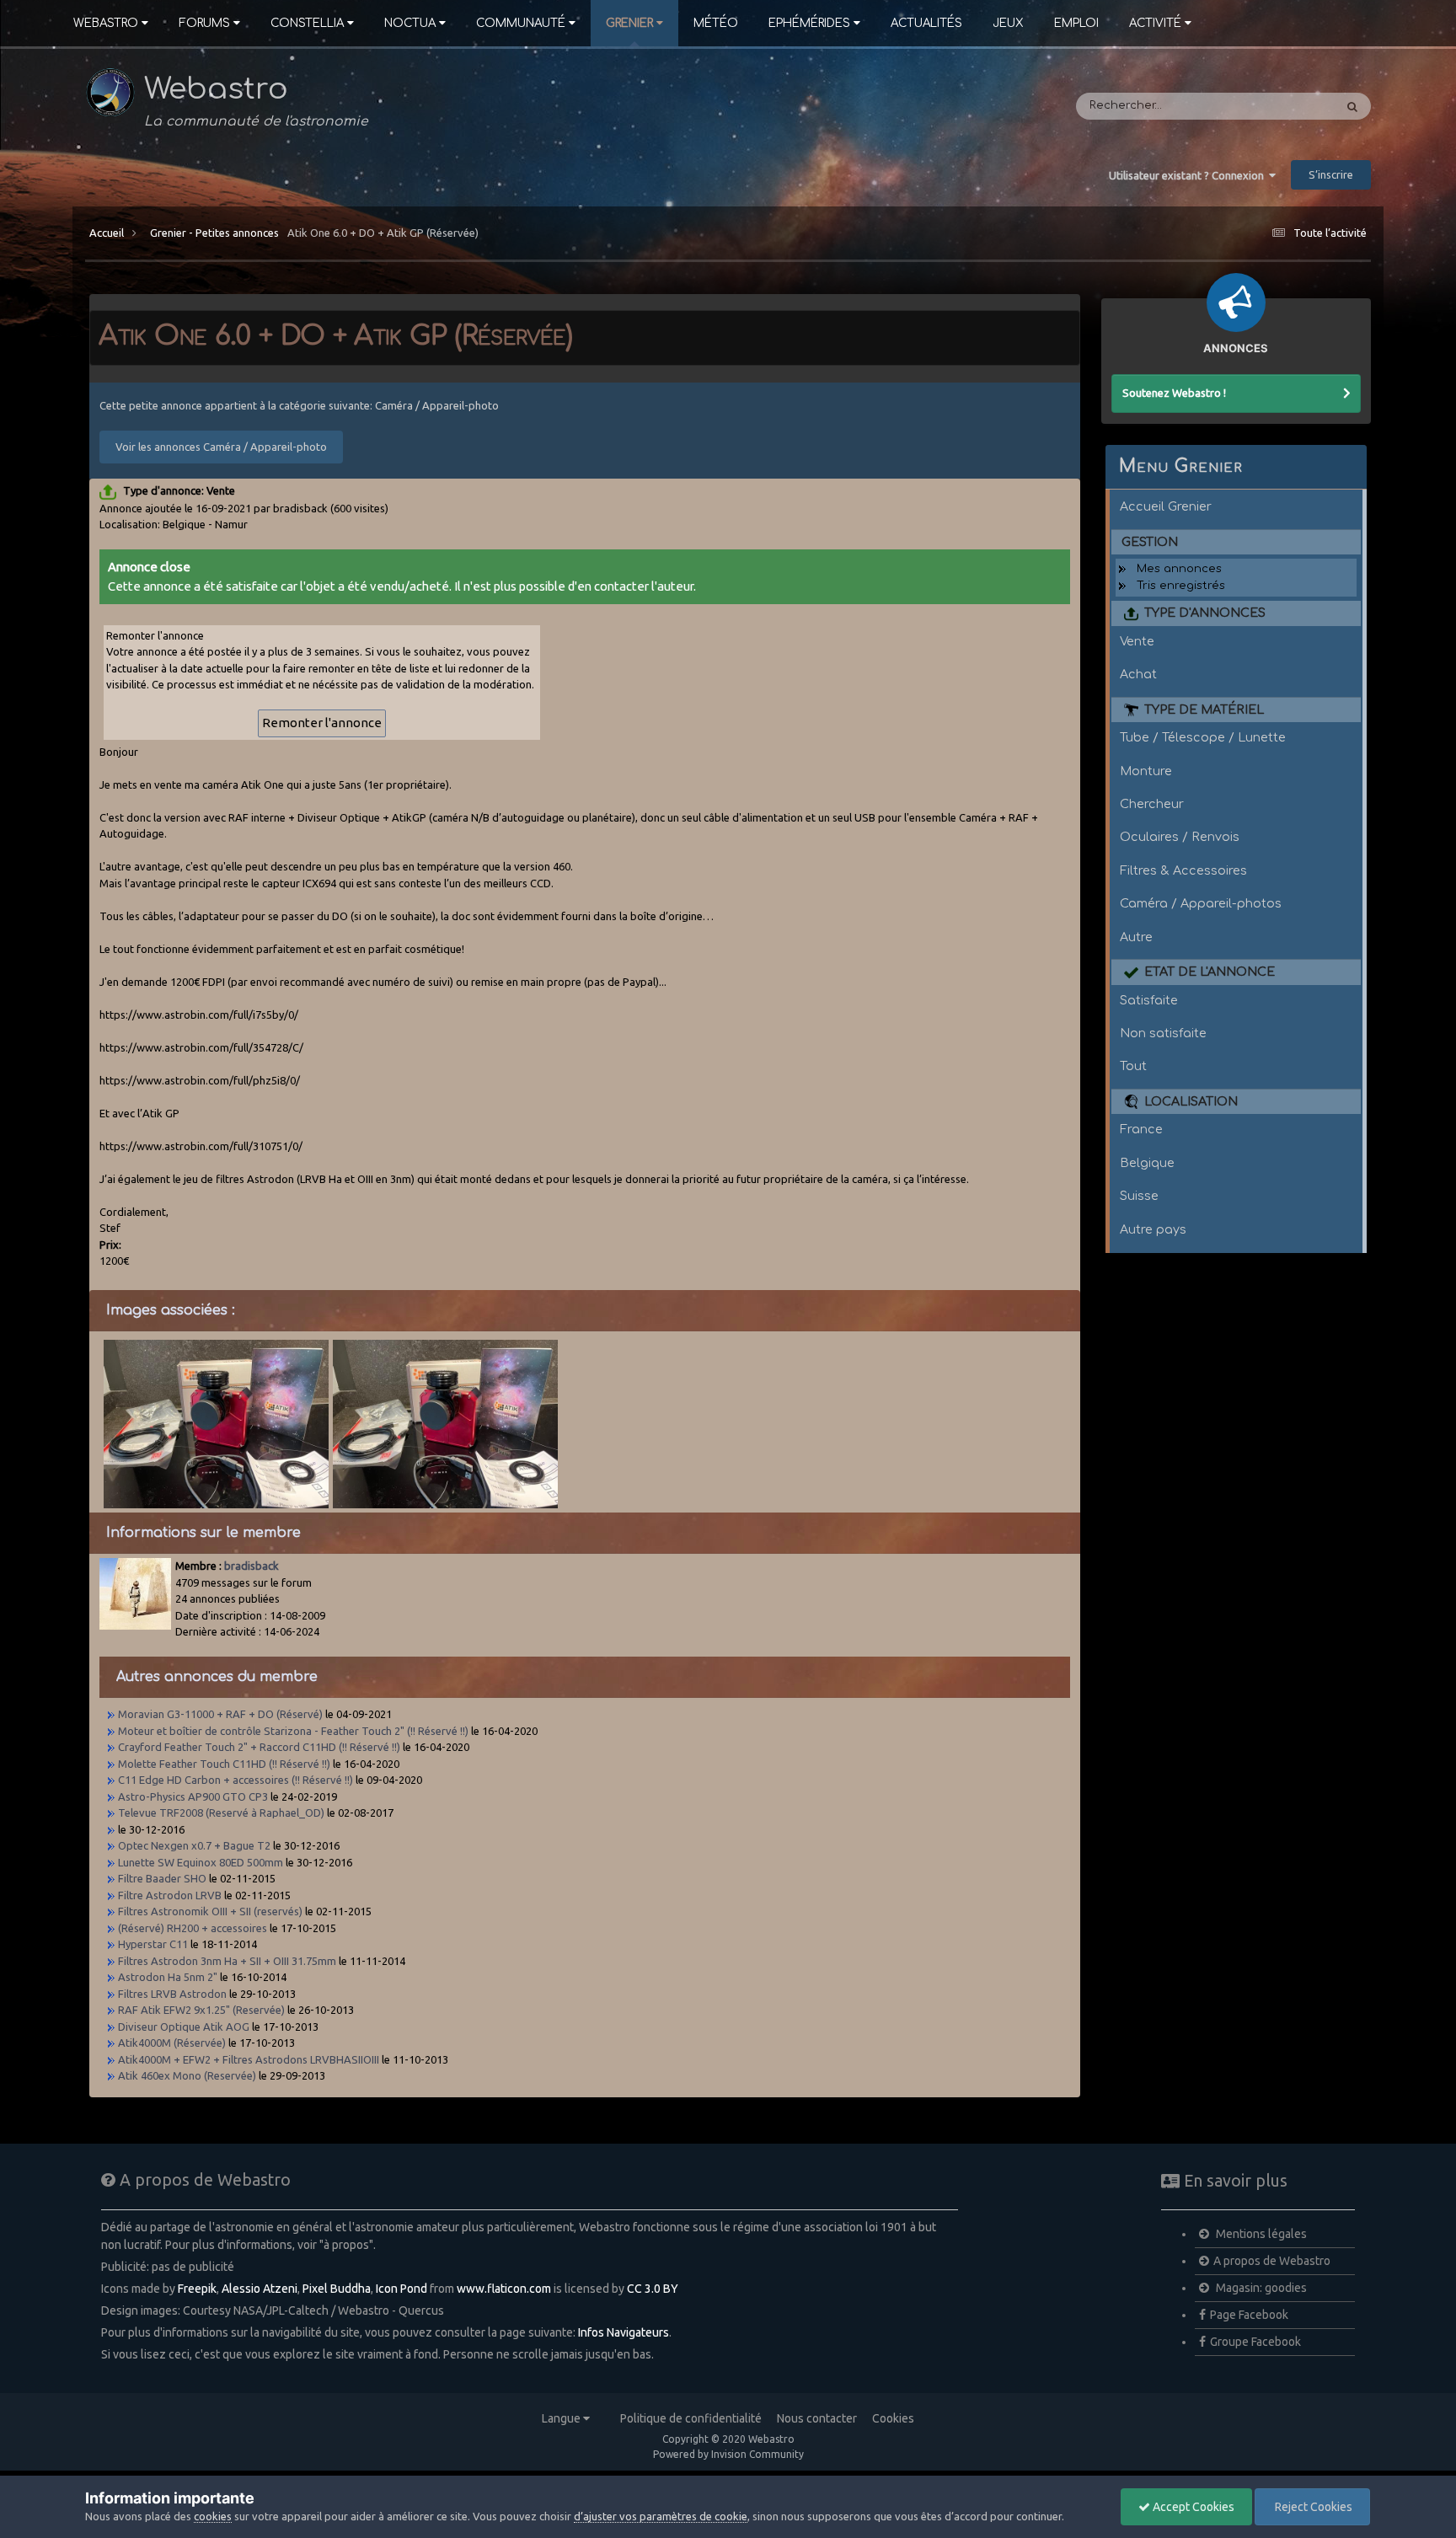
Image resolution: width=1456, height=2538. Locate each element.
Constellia (307, 23)
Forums (204, 23)
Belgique (1147, 1163)
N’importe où (1276, 106)
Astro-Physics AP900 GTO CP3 (193, 1796)
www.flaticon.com (504, 2289)
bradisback (252, 1566)
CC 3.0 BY (653, 2289)
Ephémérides (809, 23)
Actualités (926, 23)
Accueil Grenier (1166, 506)
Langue (562, 2418)
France (1141, 1129)
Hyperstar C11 (153, 1944)
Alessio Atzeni (260, 2289)
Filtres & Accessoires (1183, 870)
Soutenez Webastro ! (1174, 393)
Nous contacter (817, 2418)
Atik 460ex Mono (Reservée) (187, 2075)
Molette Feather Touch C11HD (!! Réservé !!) (224, 1764)
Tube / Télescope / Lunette (1203, 737)
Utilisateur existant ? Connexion (1189, 175)
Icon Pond (401, 2289)
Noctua (410, 23)
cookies (213, 2516)
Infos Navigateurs (624, 2332)
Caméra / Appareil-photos (1201, 903)
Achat (1138, 674)
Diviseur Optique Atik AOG (184, 2027)
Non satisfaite (1163, 1033)
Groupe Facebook (1255, 2342)
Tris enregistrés (1181, 586)
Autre (1136, 937)
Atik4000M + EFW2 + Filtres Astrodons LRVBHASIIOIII (250, 2059)
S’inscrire (1331, 174)
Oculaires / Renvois (1180, 837)
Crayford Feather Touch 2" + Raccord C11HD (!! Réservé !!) (259, 1747)
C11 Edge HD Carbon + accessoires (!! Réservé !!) (236, 1780)
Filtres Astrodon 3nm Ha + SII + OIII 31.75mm (227, 1961)
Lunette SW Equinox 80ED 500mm (201, 1862)
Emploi (1076, 23)
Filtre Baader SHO (162, 1878)
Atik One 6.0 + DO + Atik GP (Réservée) (383, 233)
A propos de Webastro (1272, 2261)
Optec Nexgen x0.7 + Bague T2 (194, 1845)
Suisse (1139, 1196)
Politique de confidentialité (691, 2418)
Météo (716, 23)
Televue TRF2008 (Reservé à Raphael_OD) (221, 1812)
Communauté (521, 23)
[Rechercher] (1352, 106)
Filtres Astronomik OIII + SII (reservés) (210, 1911)
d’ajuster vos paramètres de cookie (661, 2516)
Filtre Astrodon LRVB (171, 1895)
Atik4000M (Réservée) (172, 2043)
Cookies (893, 2418)
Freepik (197, 2289)
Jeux (1008, 23)
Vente (1137, 641)
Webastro (106, 23)
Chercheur (1152, 804)
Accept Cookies (1192, 2507)
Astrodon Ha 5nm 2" (168, 1977)
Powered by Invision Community (728, 2454)
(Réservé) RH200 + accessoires (193, 1928)
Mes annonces (1179, 569)
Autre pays (1153, 1229)
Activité (1155, 23)
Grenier (629, 23)
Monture (1146, 771)
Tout (1133, 1066)
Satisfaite (1149, 1000)
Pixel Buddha (337, 2289)
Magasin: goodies (1260, 2288)
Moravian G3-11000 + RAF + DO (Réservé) (220, 1714)
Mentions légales (1260, 2234)
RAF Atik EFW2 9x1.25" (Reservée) (201, 2010)
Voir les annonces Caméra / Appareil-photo (221, 447)
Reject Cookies (1312, 2507)
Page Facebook (1249, 2315)
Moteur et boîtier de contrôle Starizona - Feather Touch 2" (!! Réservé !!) (293, 1731)
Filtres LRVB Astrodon (172, 1994)
